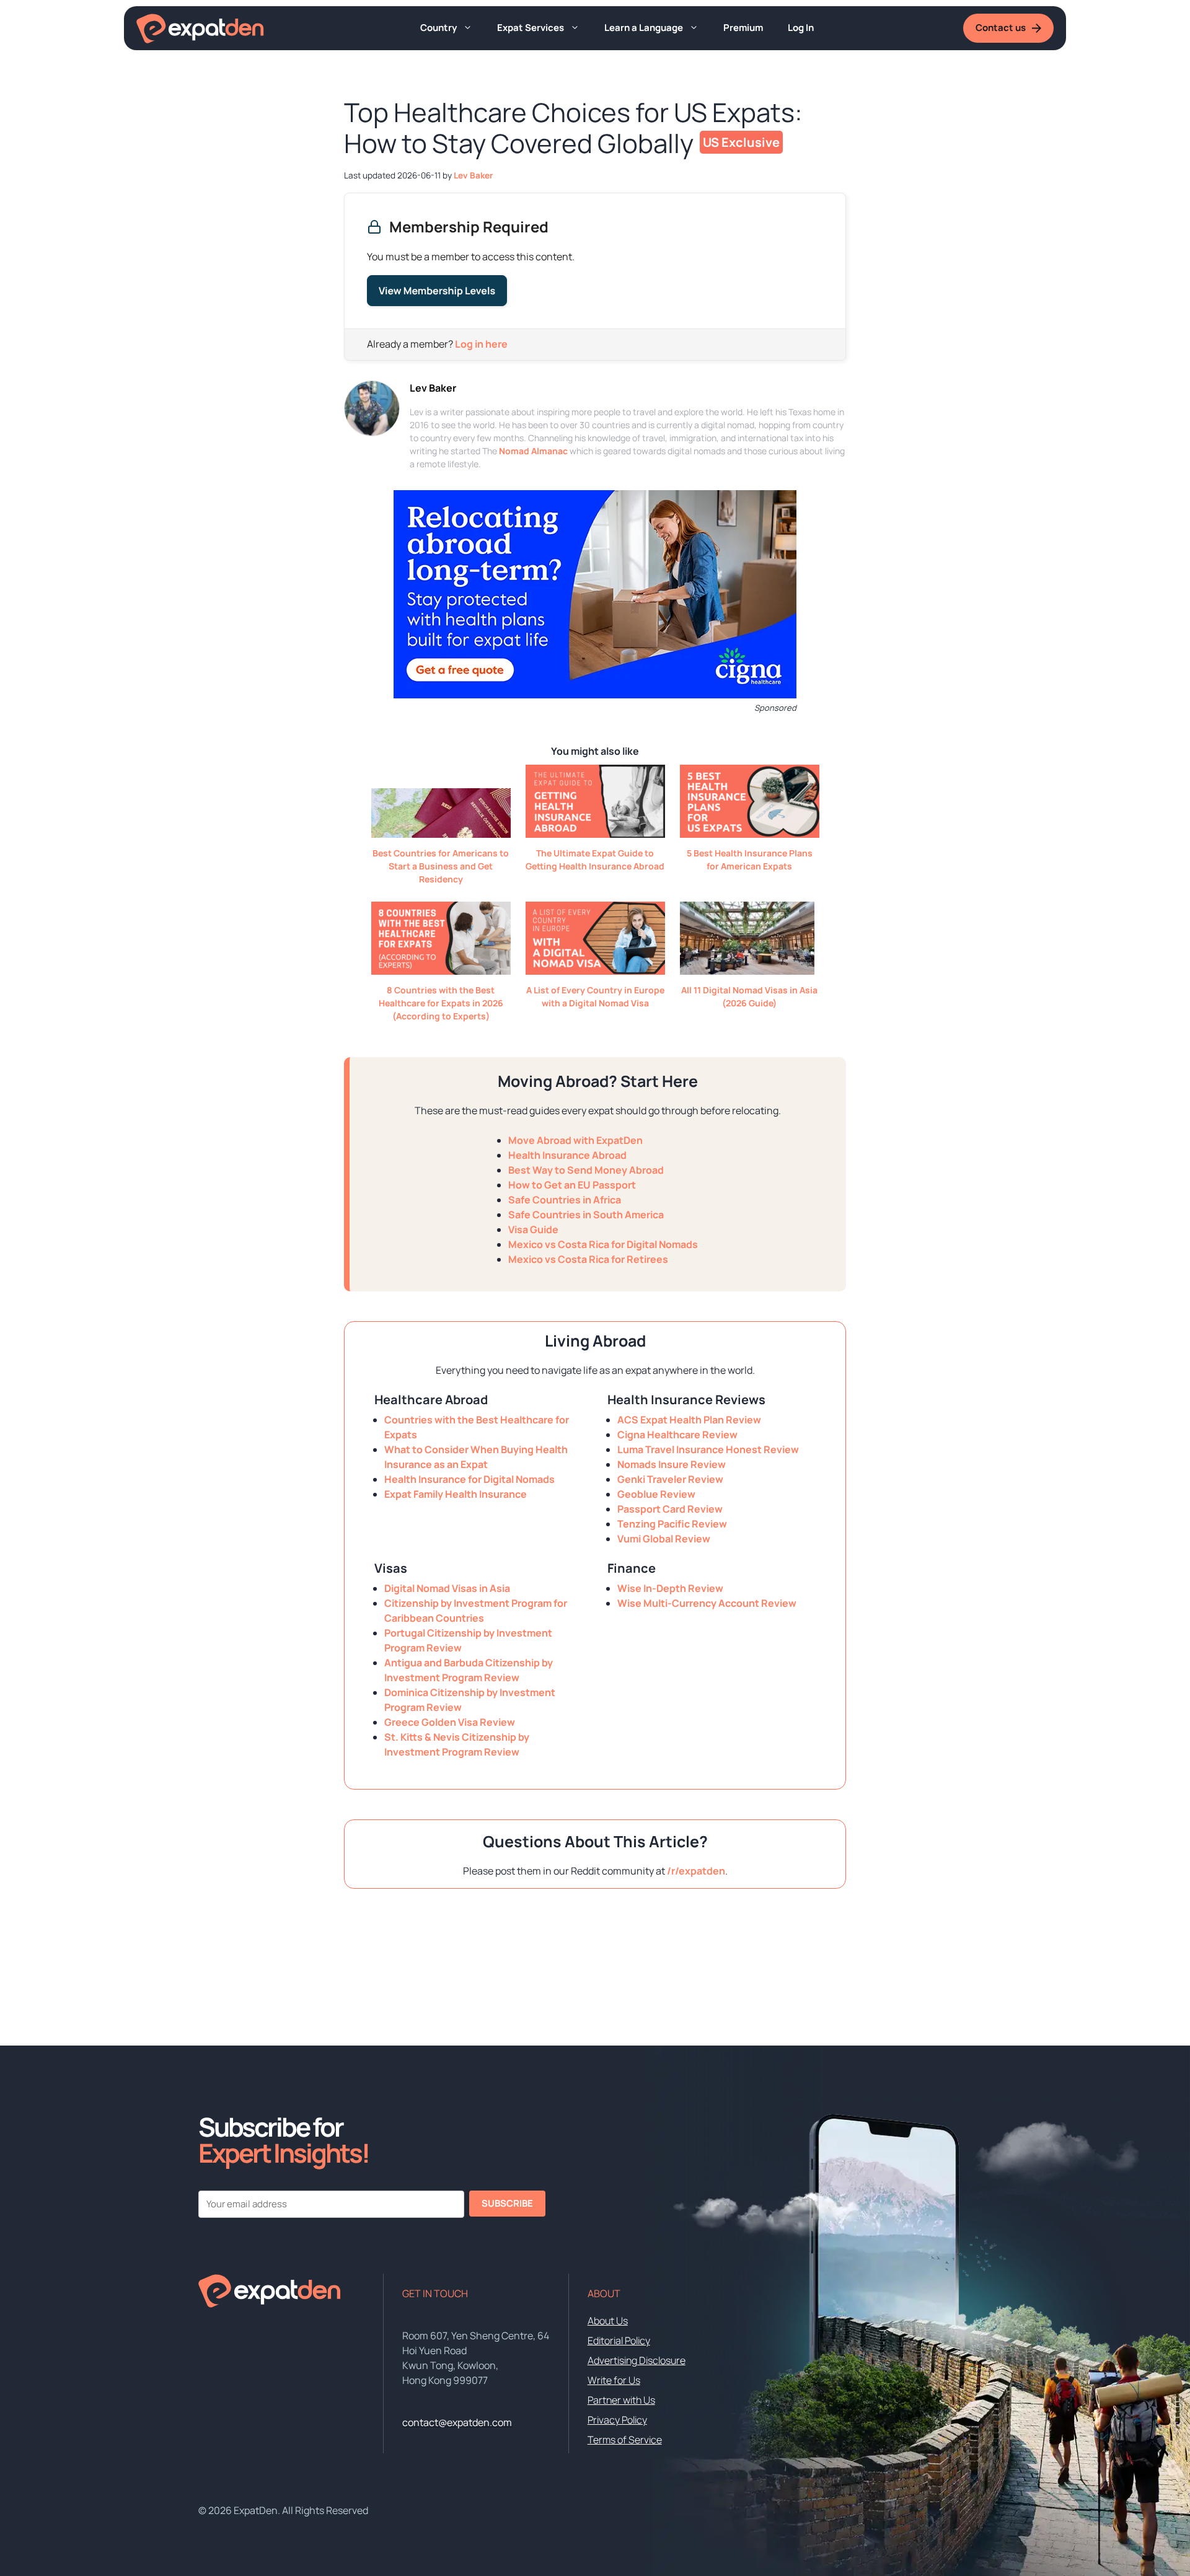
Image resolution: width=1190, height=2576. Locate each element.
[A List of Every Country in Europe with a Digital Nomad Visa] (595, 971)
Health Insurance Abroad (567, 1155)
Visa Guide (533, 1229)
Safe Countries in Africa (565, 1200)
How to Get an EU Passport (572, 1185)
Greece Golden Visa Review (450, 1722)
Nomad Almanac (533, 451)
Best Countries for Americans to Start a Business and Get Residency (441, 866)
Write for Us (614, 2380)
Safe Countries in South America (586, 1215)
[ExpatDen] (200, 29)
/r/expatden (696, 1871)
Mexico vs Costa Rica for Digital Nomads (603, 1244)
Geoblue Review (656, 1494)
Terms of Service (625, 2440)
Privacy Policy (617, 2420)
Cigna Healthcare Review (677, 1435)
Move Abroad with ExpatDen (575, 1140)
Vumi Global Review (664, 1539)
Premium (743, 28)
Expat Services (531, 28)
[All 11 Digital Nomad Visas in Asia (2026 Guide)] (747, 971)
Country (439, 28)
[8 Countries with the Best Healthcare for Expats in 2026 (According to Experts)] (441, 971)
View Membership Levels (437, 291)
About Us (608, 2321)
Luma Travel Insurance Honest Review (708, 1449)
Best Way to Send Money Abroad (586, 1170)
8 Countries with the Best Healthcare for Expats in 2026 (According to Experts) (441, 1003)
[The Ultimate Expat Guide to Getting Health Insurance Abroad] (595, 834)
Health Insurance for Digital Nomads (469, 1479)
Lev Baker (433, 388)
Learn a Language (644, 28)
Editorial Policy (619, 2341)
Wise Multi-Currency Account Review (707, 1603)
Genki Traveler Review (670, 1479)
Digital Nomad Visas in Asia (447, 1588)
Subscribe (507, 2203)
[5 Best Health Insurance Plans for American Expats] (750, 834)
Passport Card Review (670, 1509)
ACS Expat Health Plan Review (689, 1420)
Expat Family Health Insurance (456, 1494)
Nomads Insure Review (672, 1464)
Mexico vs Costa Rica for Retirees (588, 1259)
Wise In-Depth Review (670, 1588)
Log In (801, 28)
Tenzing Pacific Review (672, 1524)
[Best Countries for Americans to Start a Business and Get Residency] (441, 834)
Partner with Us (621, 2400)
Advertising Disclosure (637, 2360)
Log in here (481, 344)
